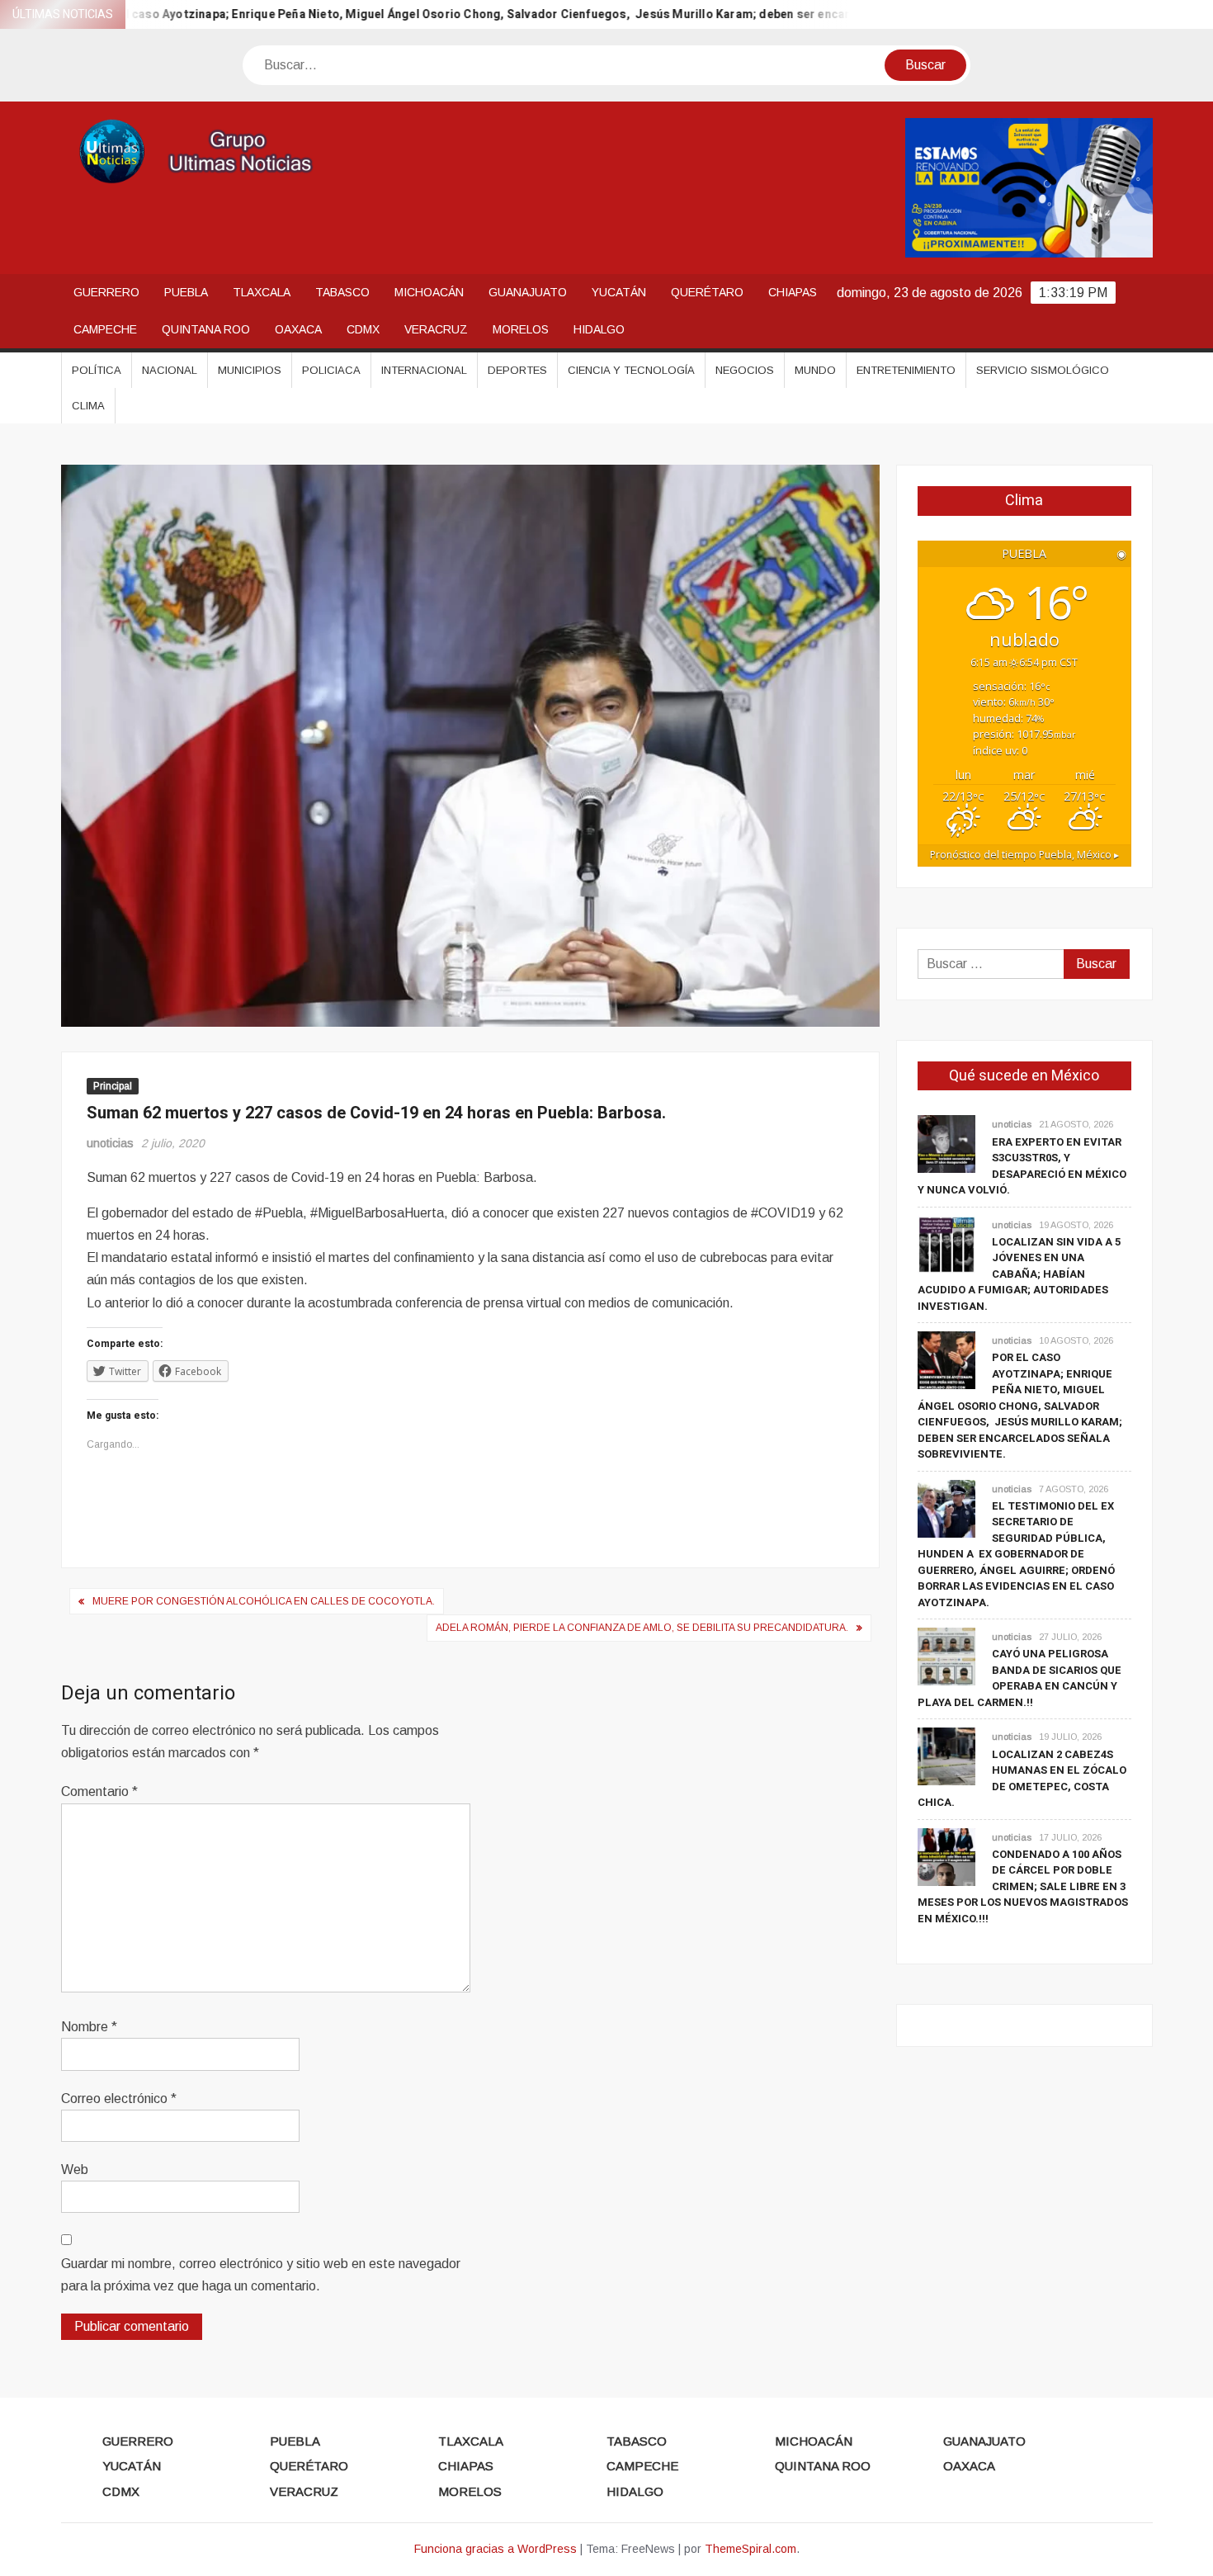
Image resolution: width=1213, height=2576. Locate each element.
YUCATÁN (619, 292)
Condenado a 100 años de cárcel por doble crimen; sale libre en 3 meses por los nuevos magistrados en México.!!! (1023, 1886)
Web (75, 2170)
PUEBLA (186, 292)
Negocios (745, 370)
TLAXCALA (262, 292)
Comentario (99, 1791)
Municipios (250, 370)
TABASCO (342, 292)
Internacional (424, 370)
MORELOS (521, 329)
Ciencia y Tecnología (631, 370)
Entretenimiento (906, 370)
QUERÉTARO (707, 292)
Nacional (170, 370)
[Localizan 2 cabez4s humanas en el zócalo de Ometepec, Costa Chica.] (946, 1756)
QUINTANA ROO (206, 329)
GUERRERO (106, 292)
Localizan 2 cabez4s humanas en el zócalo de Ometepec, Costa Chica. (1022, 1779)
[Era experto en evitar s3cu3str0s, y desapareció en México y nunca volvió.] (946, 1144)
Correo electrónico (119, 2099)
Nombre (89, 2027)
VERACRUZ (436, 329)
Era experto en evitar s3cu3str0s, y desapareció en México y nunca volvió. (1022, 1166)
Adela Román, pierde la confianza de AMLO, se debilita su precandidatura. (642, 1628)
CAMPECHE (105, 329)
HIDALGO (599, 329)
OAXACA (298, 329)
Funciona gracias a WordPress (496, 2549)
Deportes (517, 370)
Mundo (815, 370)
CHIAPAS (793, 292)
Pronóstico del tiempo (1024, 855)
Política (97, 370)
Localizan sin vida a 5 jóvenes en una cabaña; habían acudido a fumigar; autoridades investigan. (1019, 1274)
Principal (113, 1086)
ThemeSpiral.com (750, 2549)
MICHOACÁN (429, 292)
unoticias (110, 1143)
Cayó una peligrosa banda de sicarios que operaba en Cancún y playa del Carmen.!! (1019, 1678)
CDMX (363, 329)
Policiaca (331, 370)
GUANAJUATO (528, 292)
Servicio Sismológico (1043, 370)
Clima (88, 406)
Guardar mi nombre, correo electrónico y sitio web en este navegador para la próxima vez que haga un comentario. (261, 2275)
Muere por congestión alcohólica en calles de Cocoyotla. (264, 1601)
